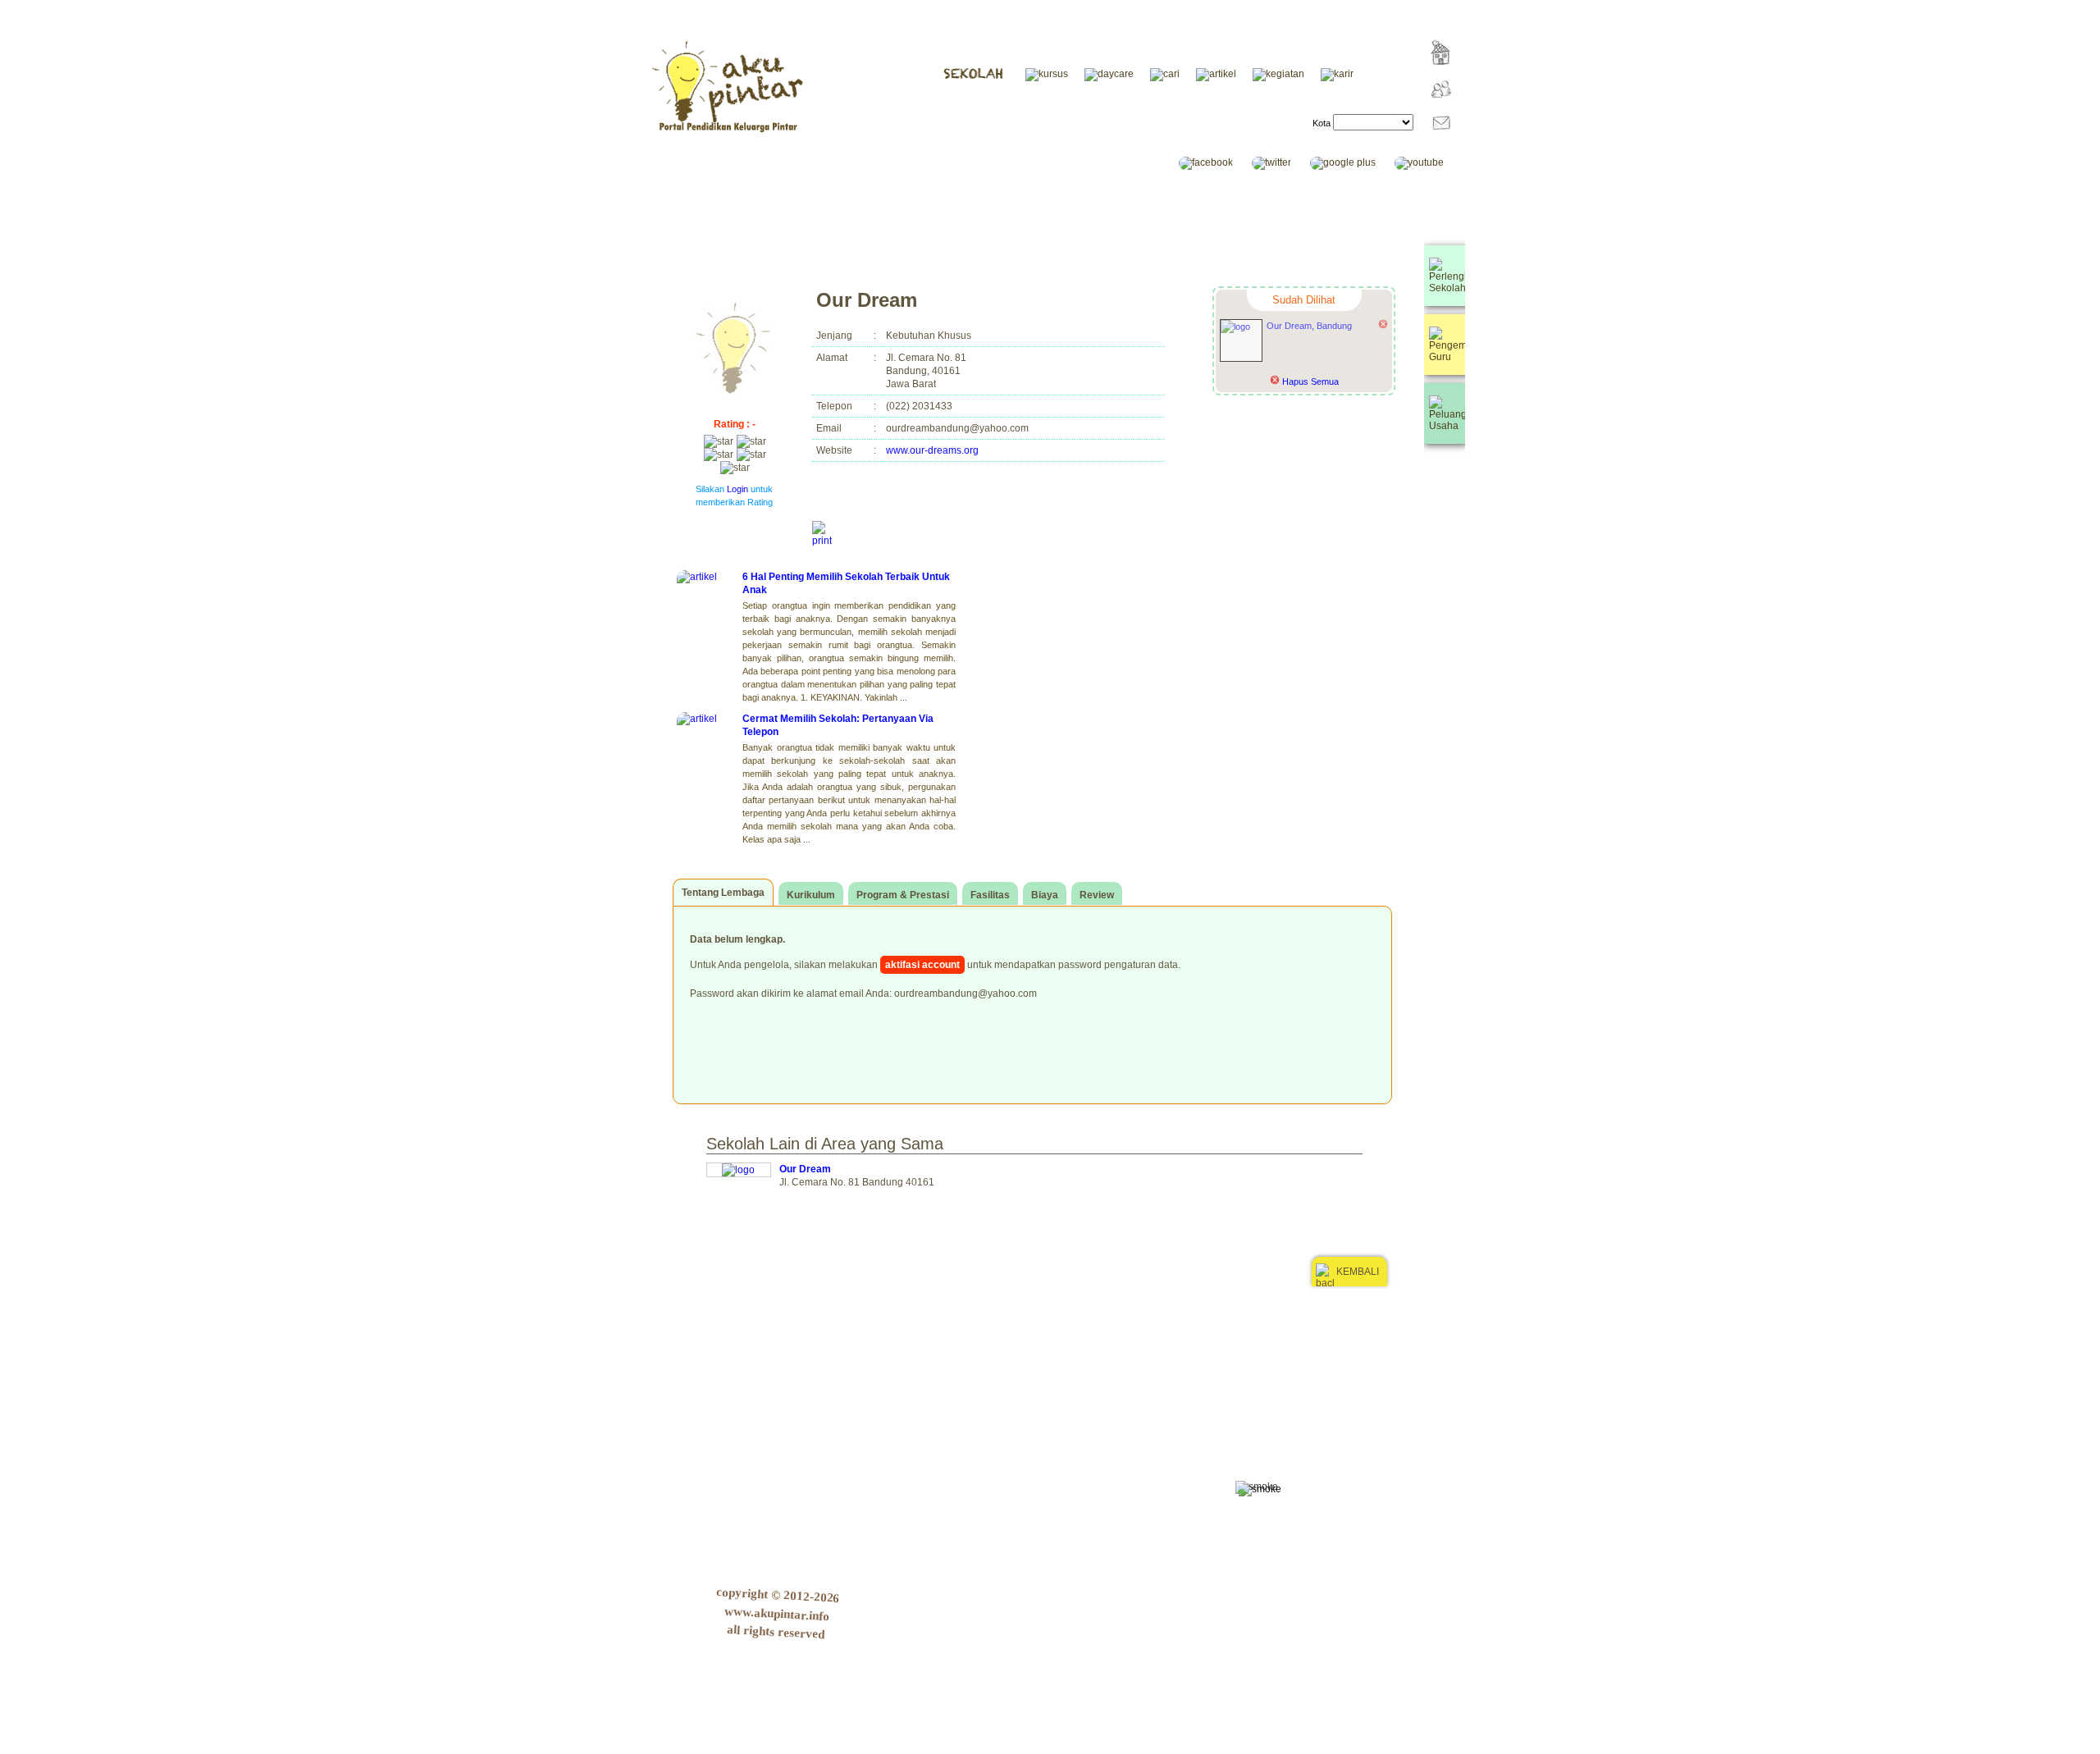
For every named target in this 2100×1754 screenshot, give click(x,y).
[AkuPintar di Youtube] (1427, 162)
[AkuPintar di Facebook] (1214, 162)
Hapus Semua (1309, 381)
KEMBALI (1358, 1272)
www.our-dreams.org (932, 450)
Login (737, 489)
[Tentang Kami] (1437, 110)
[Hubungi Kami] (1437, 144)
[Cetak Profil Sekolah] (822, 534)
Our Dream (805, 1169)
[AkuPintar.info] (1438, 76)
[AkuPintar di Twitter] (1280, 162)
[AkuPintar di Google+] (1351, 162)
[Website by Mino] (1442, 1329)
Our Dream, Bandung (1309, 326)
